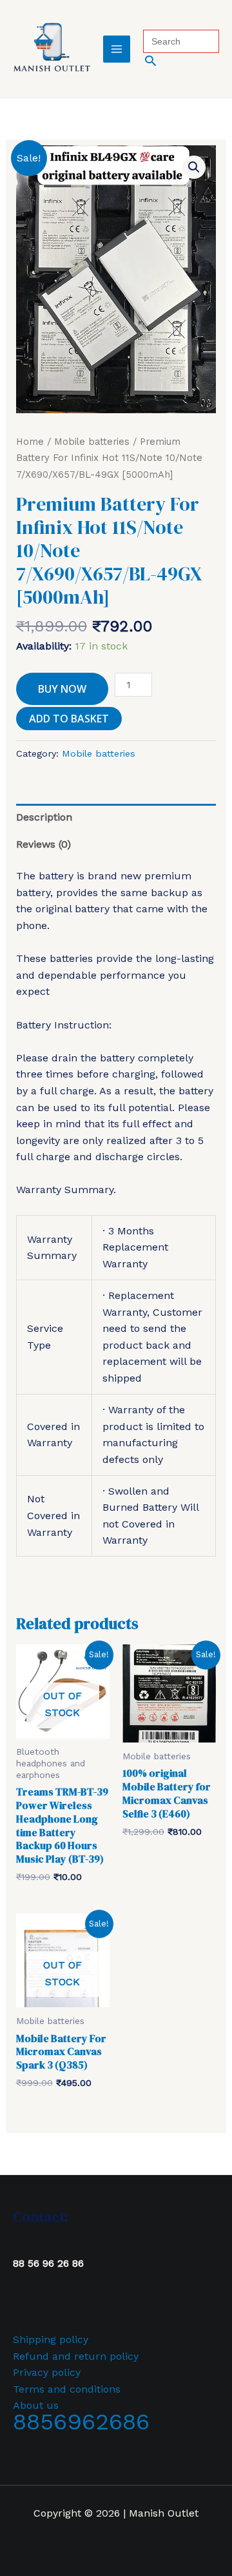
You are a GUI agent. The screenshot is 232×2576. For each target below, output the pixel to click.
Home (30, 442)
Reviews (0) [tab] (43, 844)
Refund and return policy (76, 2356)
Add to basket (69, 719)
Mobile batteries (92, 442)
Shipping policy (51, 2339)
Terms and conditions (67, 2389)
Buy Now (62, 689)
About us (36, 2405)
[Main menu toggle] (117, 49)
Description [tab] (44, 817)
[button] (181, 60)
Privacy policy (47, 2372)
